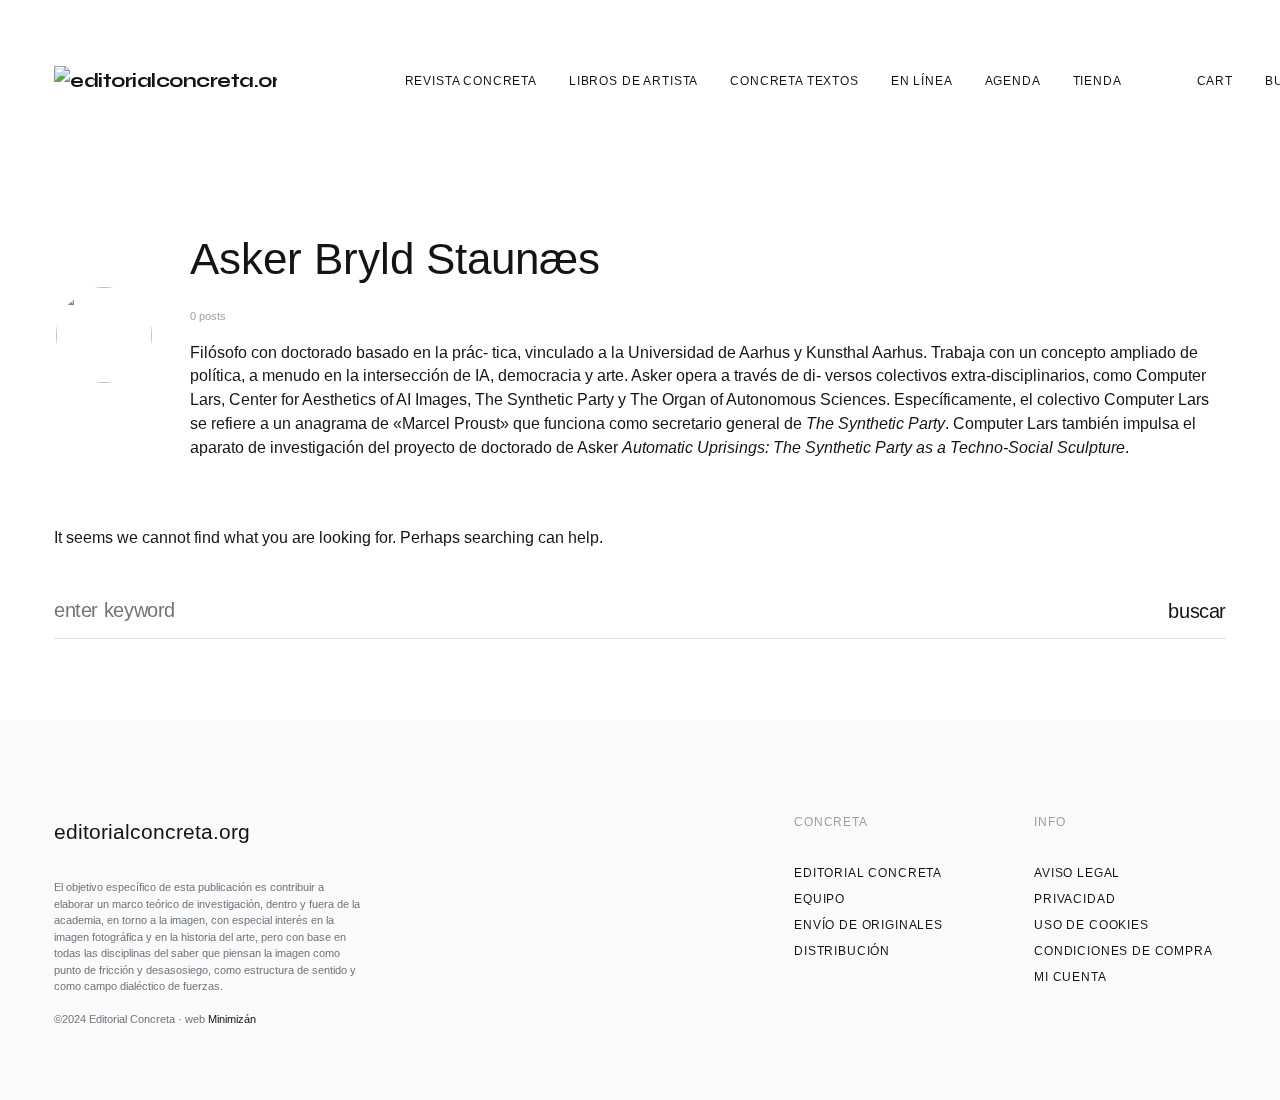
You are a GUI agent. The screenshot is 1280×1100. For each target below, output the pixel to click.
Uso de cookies (1091, 925)
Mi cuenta (1070, 977)
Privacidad (1074, 899)
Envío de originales (868, 925)
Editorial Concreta (868, 873)
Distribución (842, 951)
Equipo (819, 899)
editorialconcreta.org (152, 831)
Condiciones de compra (1123, 951)
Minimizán (232, 1019)
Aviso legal (1077, 873)
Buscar (1197, 611)
